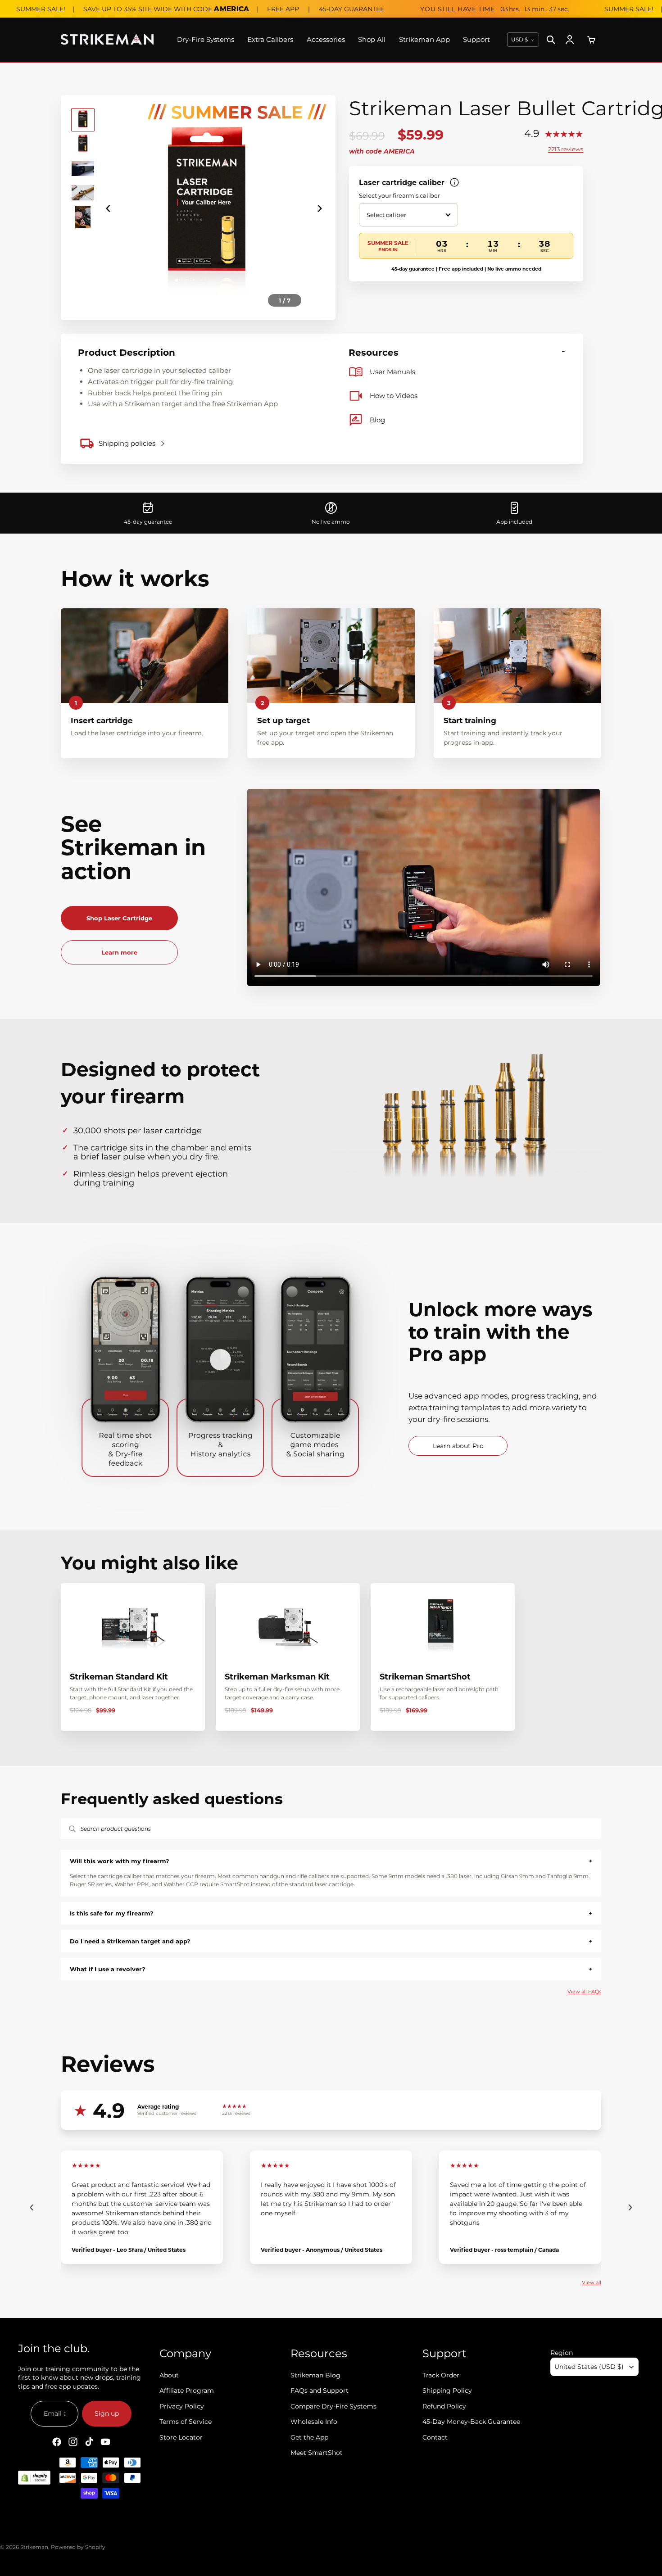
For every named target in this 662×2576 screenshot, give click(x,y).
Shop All (372, 39)
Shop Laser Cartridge (119, 918)
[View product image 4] (83, 193)
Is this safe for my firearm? (331, 1913)
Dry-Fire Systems (206, 39)
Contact (435, 2437)
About (169, 2375)
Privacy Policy (182, 2406)
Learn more (119, 952)
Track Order (441, 2375)
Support (476, 39)
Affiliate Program (187, 2391)
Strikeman (34, 2547)
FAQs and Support (320, 2391)
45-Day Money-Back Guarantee (471, 2422)
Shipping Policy (447, 2391)
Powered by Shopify (78, 2547)
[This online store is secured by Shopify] (34, 2478)
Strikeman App (424, 39)
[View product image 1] (83, 120)
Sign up (107, 2414)
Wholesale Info (314, 2422)
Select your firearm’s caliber (399, 195)
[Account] (570, 40)
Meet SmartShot (317, 2453)
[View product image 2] (83, 144)
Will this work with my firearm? (331, 1861)
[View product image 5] (83, 217)
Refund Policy (444, 2406)
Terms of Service (186, 2422)
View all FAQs (584, 1992)
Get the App (309, 2437)
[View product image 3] (83, 168)
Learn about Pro (458, 1446)
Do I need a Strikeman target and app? (331, 1941)
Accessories (326, 39)
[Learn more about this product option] (454, 182)
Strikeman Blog (315, 2375)
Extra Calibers (270, 39)
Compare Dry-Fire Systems (333, 2406)
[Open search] (551, 40)
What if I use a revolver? (331, 1969)
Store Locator (181, 2437)
